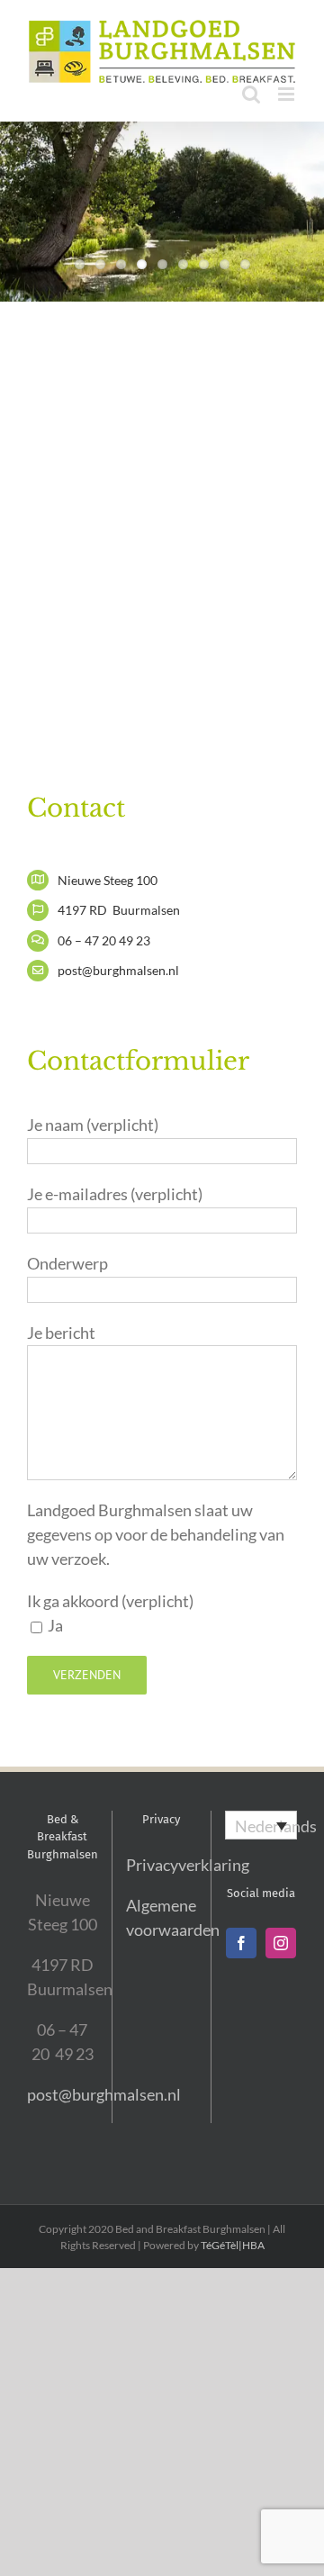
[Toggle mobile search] (251, 94)
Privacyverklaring (188, 1865)
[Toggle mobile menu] (288, 94)
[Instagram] (281, 1943)
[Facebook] (241, 1943)
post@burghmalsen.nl (104, 2094)
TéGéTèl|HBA (233, 2245)
